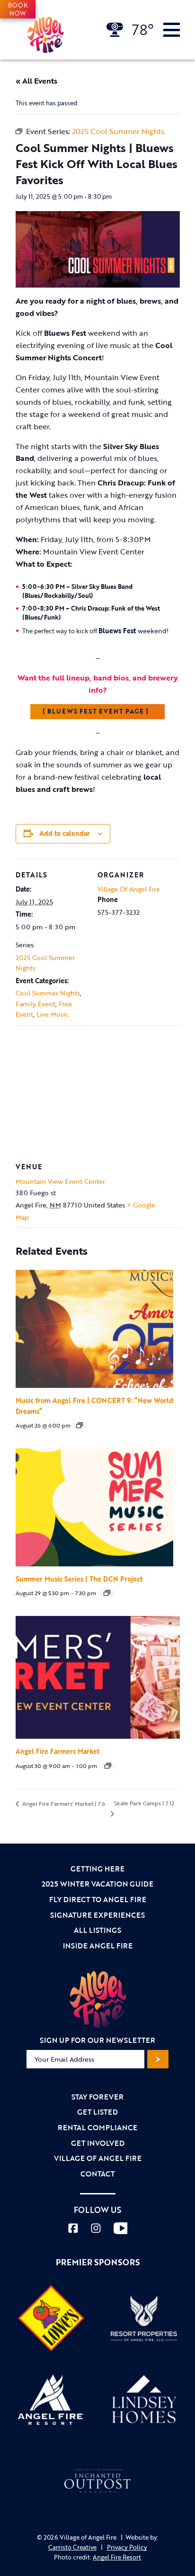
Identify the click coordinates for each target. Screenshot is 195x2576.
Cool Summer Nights (48, 993)
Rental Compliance (97, 2127)
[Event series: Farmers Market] (108, 1766)
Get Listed (97, 2112)
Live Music (53, 1014)
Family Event (35, 1004)
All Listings (97, 1930)
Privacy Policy (127, 2547)
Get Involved (98, 2143)
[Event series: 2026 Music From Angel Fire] (80, 1425)
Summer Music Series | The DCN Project (79, 1579)
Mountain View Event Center (60, 1181)
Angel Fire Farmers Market (58, 1751)
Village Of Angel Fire (129, 889)
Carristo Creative (72, 2547)
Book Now (18, 9)
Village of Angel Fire (98, 2158)
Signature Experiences (97, 1915)
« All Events (36, 81)
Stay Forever (97, 2097)
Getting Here (97, 1869)
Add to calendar (65, 833)
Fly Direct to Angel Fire (98, 1899)
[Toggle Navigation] (172, 30)
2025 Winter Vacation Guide (97, 1884)
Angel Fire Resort (117, 2557)
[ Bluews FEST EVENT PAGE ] (97, 711)
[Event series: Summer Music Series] (107, 1593)
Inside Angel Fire (98, 1946)
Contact (97, 2174)
